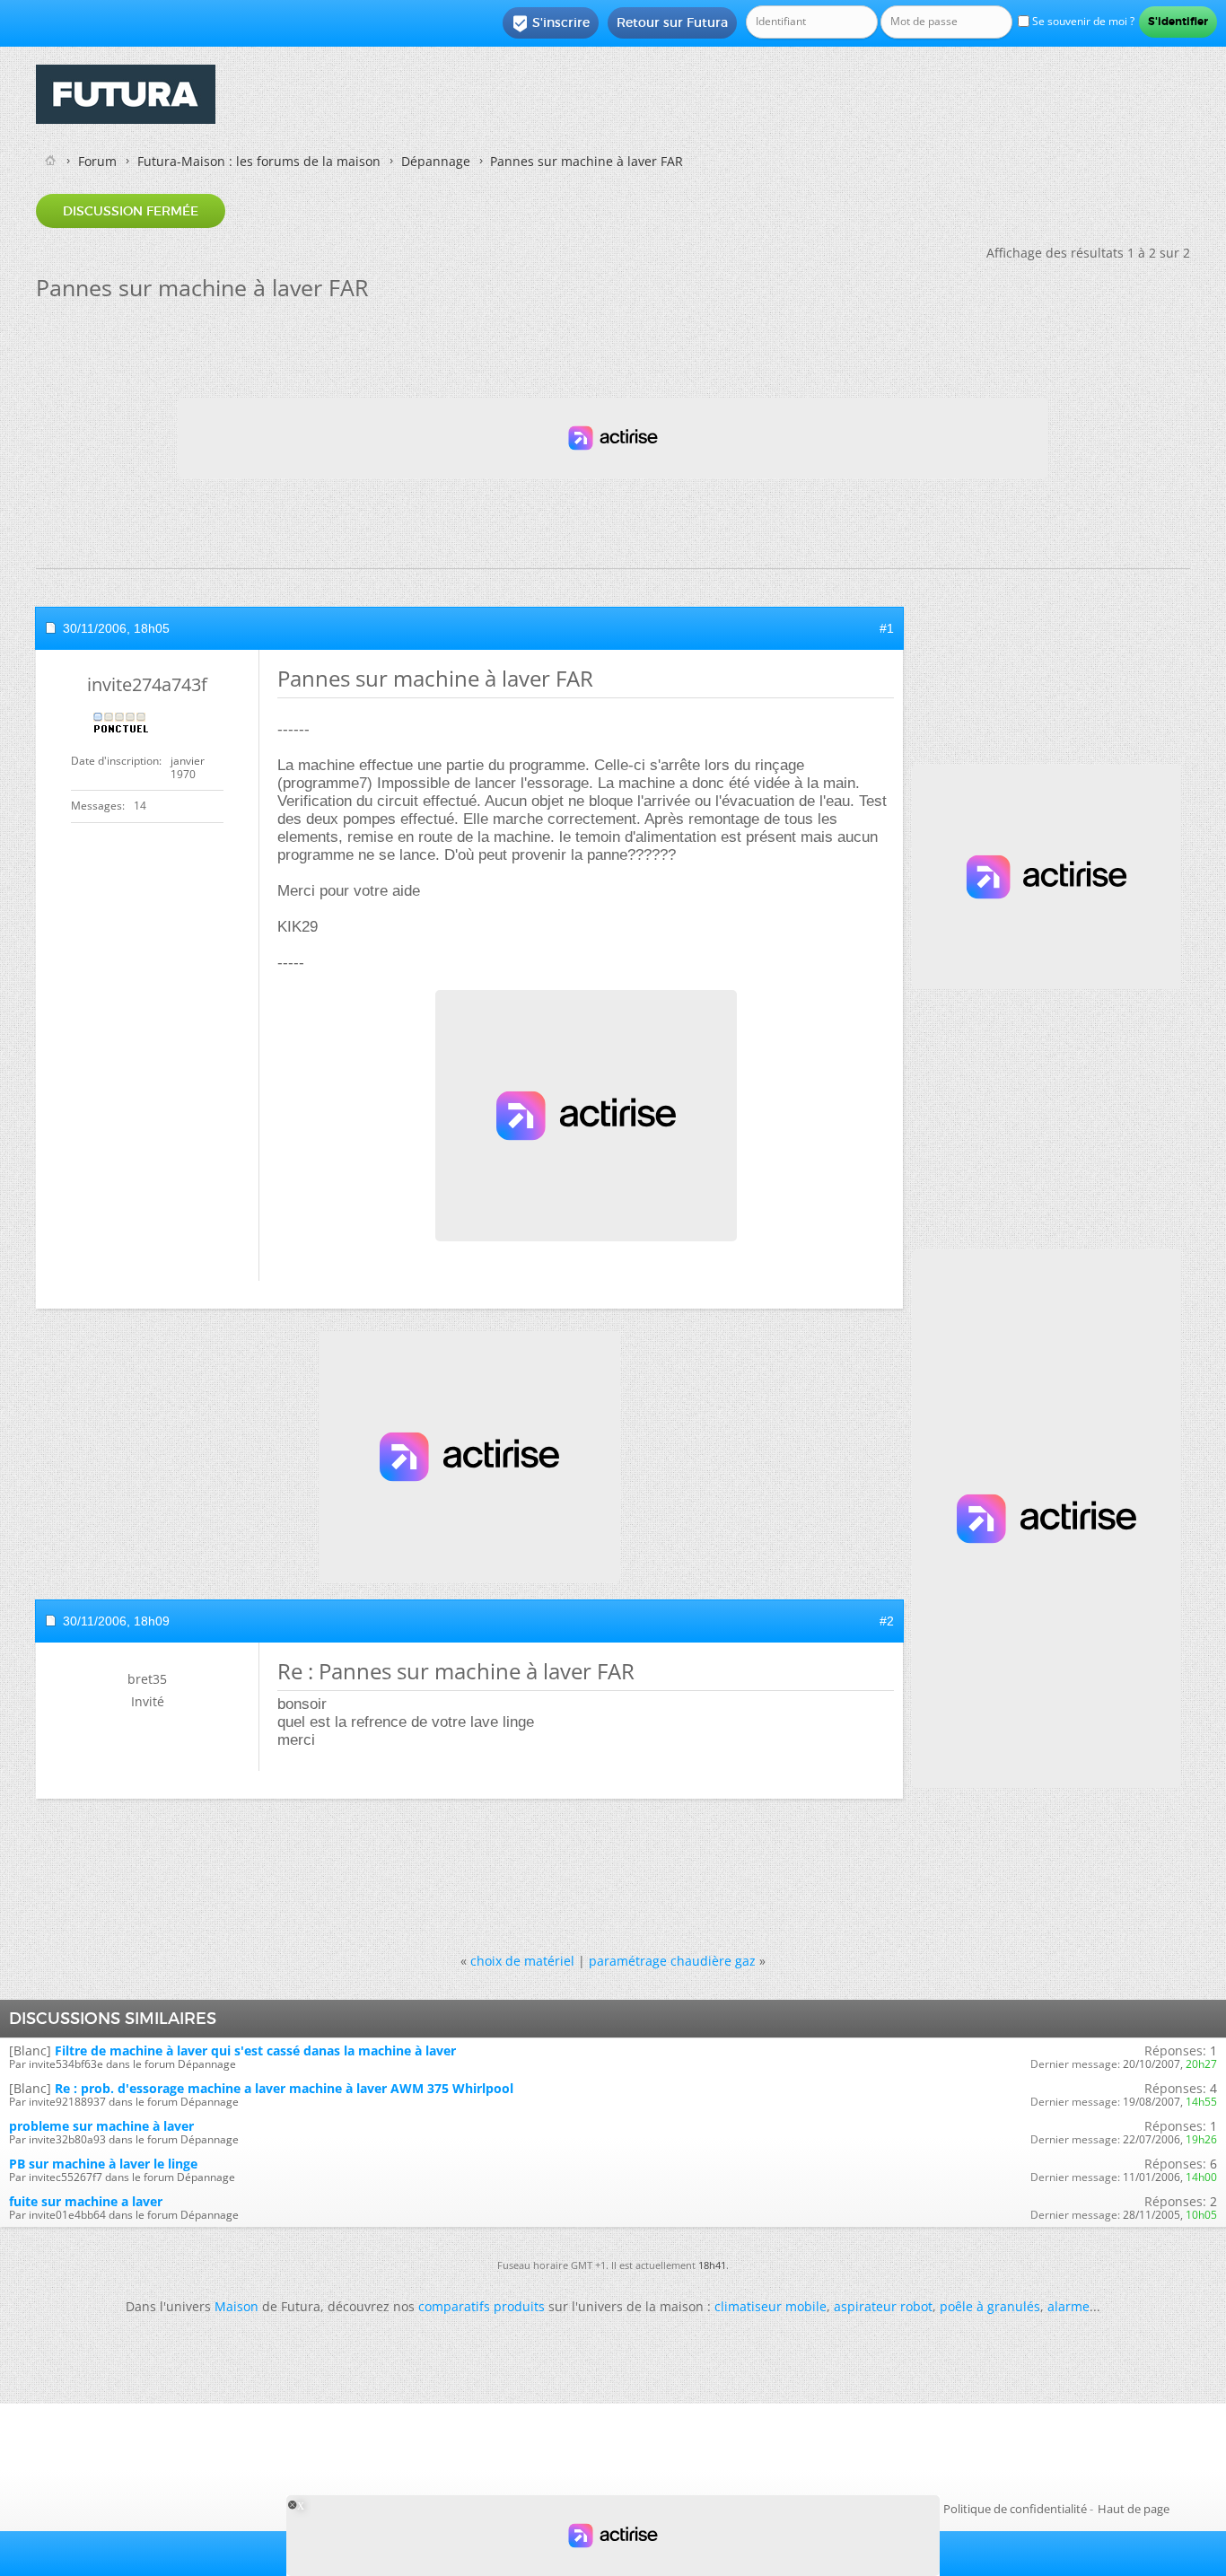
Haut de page (1134, 2509)
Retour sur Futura (672, 22)
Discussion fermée (131, 211)
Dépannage (436, 161)
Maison (236, 2306)
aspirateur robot (883, 2306)
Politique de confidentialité (1015, 2509)
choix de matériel (522, 1961)
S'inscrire (551, 23)
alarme (1068, 2306)
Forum (97, 161)
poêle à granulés (990, 2306)
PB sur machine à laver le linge (103, 2164)
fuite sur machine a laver (86, 2201)
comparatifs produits (482, 2306)
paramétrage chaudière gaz (672, 1961)
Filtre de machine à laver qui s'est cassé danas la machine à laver (255, 2050)
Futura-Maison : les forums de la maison (259, 161)
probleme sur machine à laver (101, 2126)
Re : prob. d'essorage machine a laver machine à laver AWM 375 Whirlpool (284, 2088)
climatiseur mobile (771, 2306)
